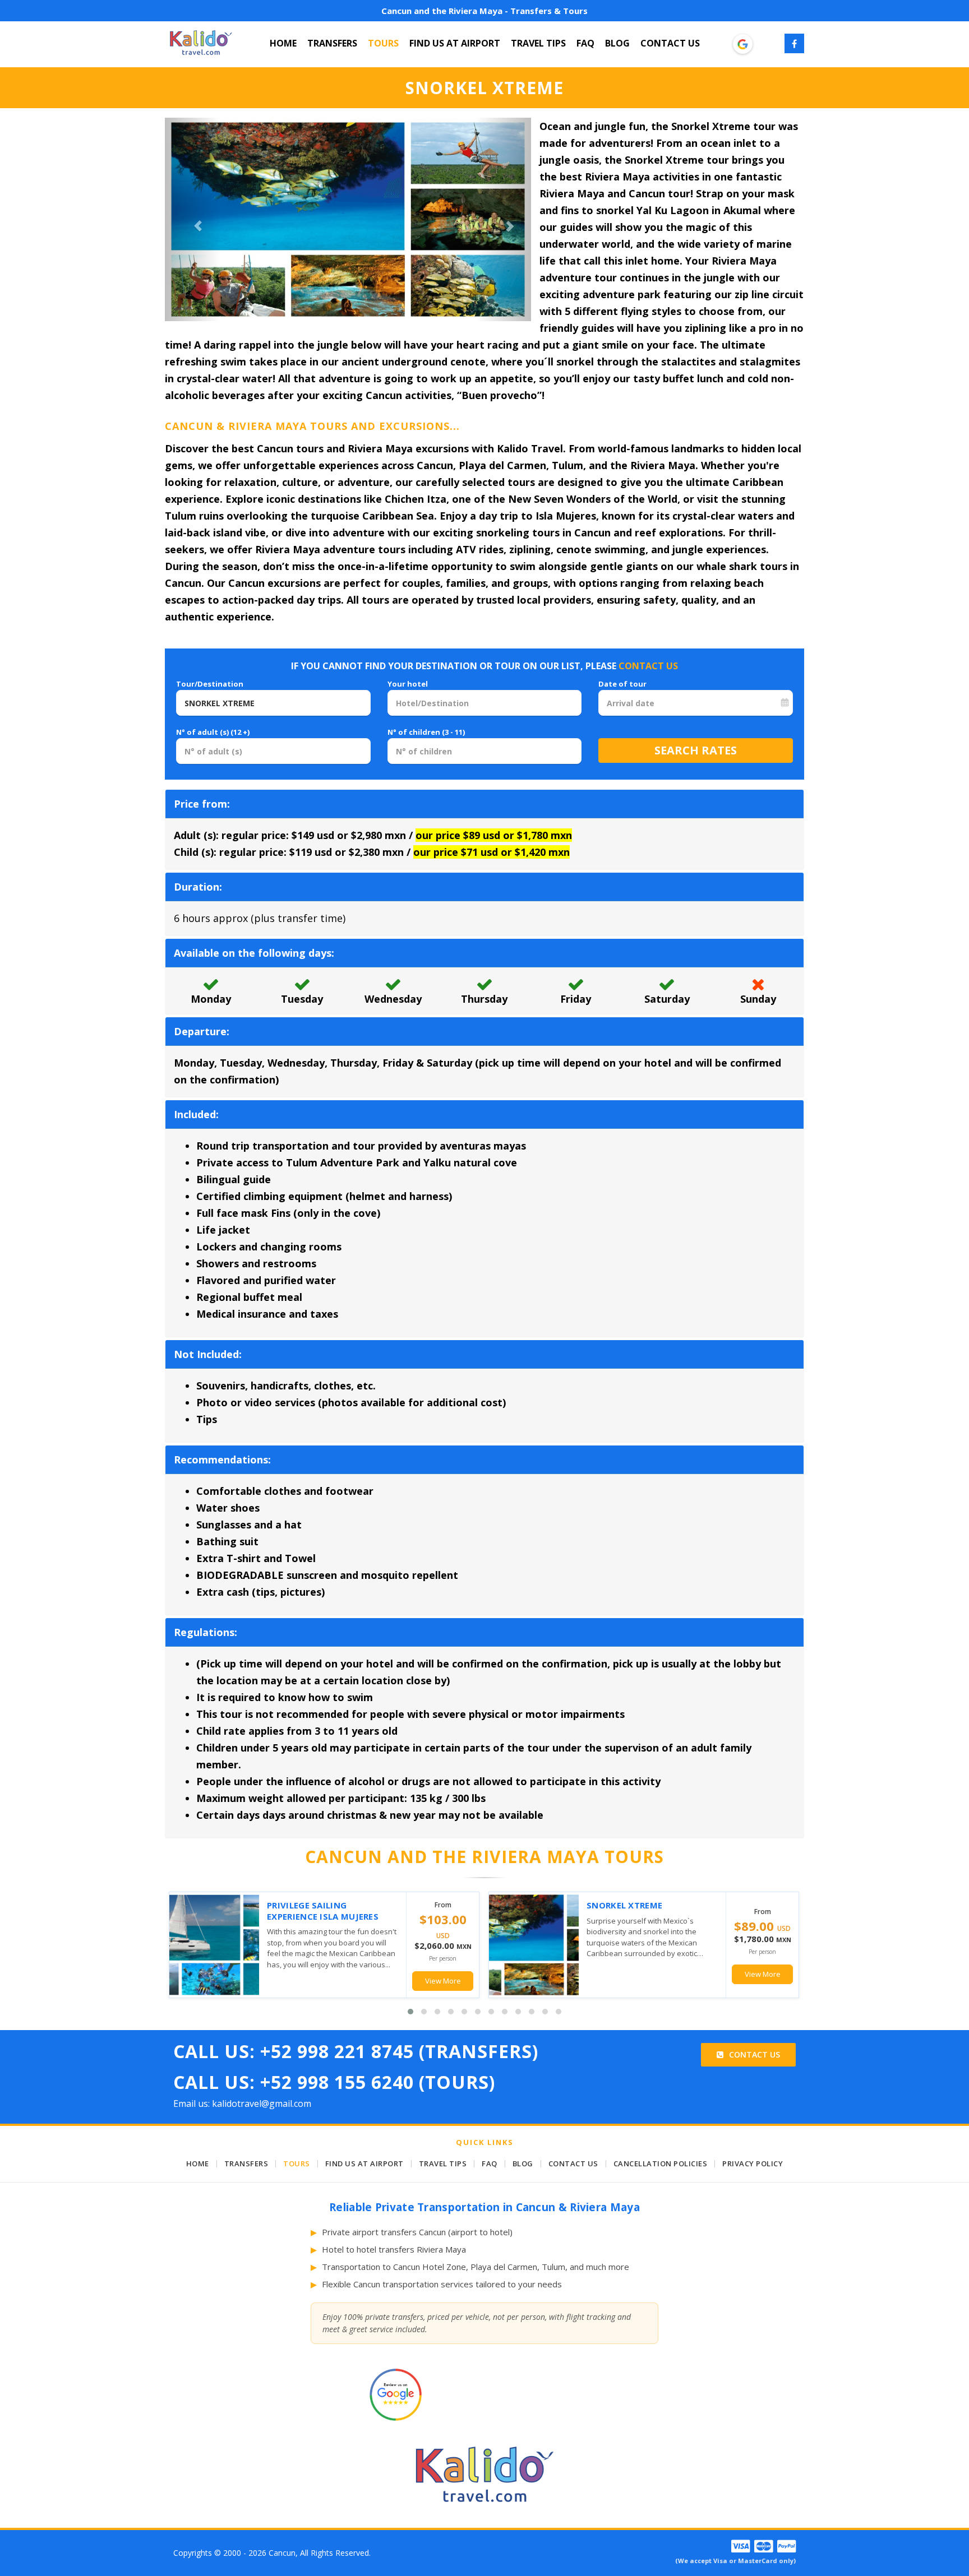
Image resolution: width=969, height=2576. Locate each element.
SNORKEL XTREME (624, 1905)
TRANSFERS (332, 43)
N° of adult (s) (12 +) (213, 732)
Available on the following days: (254, 953)
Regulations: (206, 1632)
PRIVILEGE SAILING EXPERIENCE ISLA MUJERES (323, 1911)
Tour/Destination (210, 684)
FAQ (585, 43)
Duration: (198, 887)
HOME (283, 43)
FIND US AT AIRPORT (455, 43)
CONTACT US (670, 43)
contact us (648, 666)
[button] (192, 219)
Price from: (202, 804)
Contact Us (755, 2054)
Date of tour (622, 684)
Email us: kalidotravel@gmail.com (242, 2104)
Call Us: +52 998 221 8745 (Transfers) (356, 2051)
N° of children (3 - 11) (426, 732)
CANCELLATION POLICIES (661, 2163)
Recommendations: (222, 1460)
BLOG (617, 43)
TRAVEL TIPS (538, 43)
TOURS (383, 43)
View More (443, 1981)
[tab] (484, 804)
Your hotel (408, 684)
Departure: (202, 1031)
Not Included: (208, 1354)
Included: (196, 1114)
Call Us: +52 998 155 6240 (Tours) (334, 2082)
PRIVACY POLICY (753, 2163)
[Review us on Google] (743, 44)
